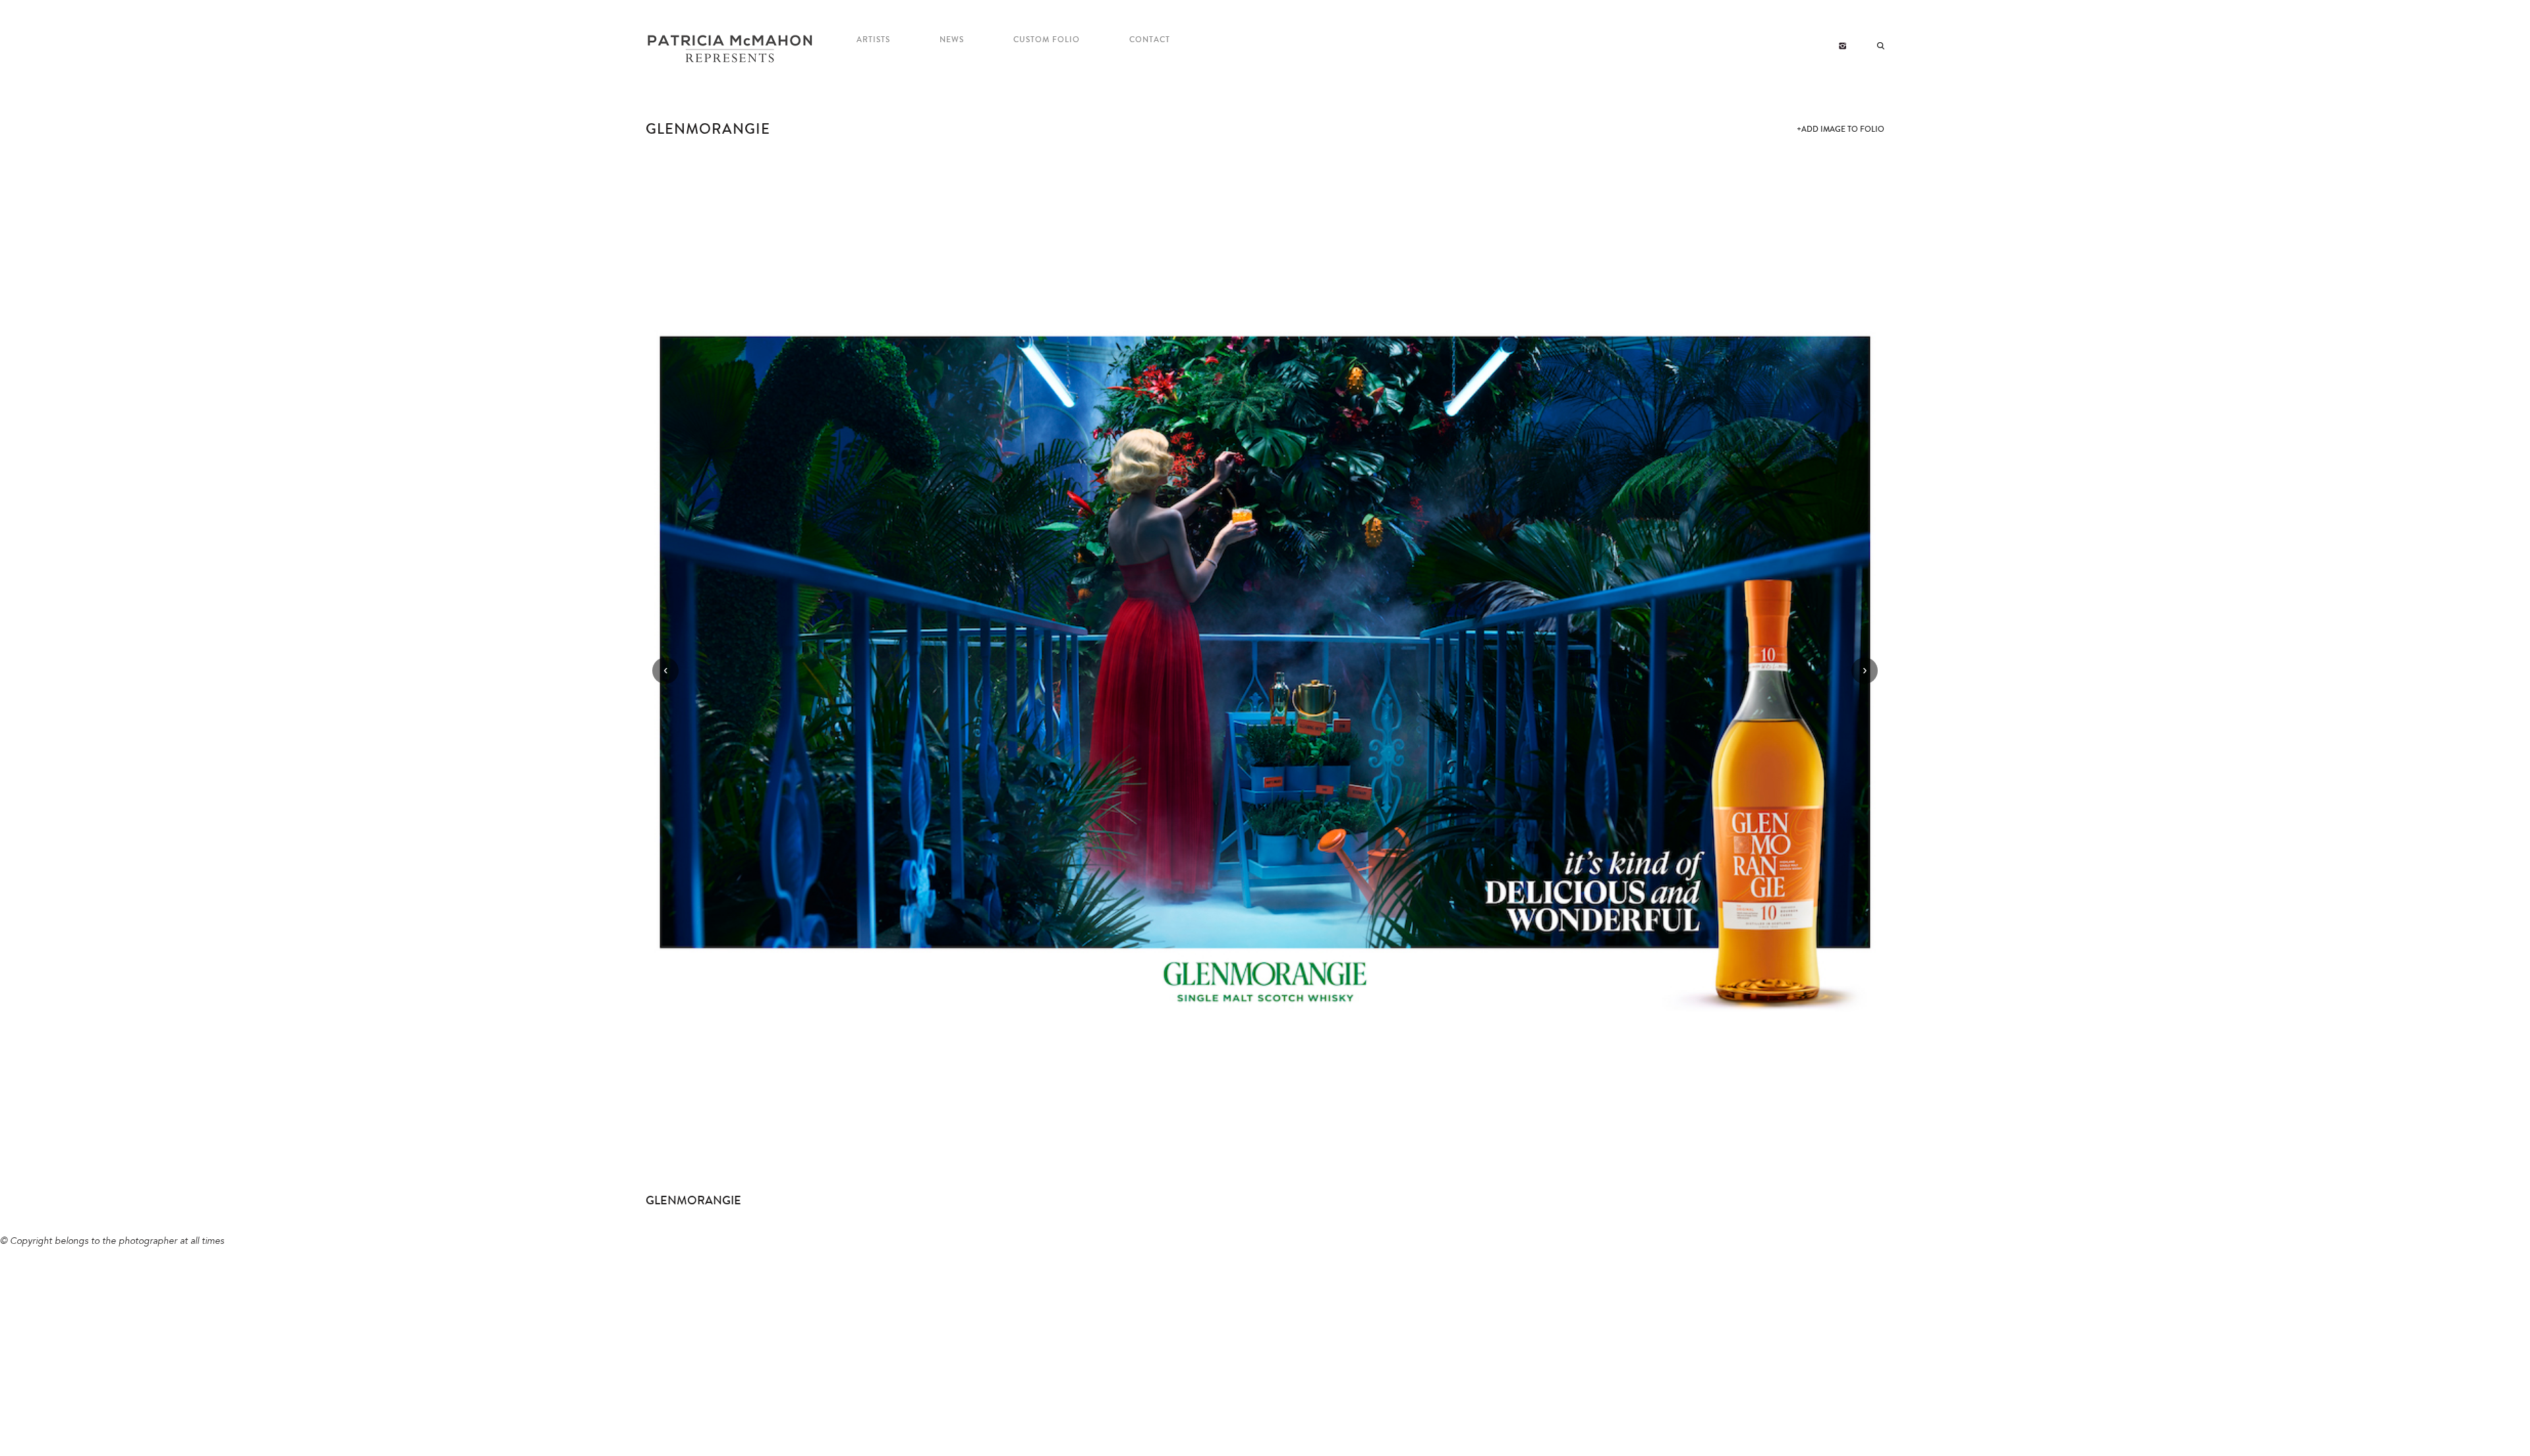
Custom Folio (1047, 40)
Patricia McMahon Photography (731, 49)
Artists (873, 40)
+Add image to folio (1841, 129)
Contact (1150, 40)
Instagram (1842, 46)
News (952, 40)
